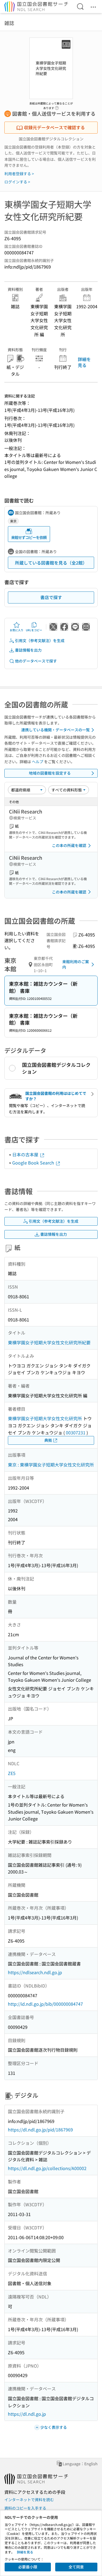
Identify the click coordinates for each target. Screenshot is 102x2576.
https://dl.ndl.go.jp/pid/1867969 (40, 2130)
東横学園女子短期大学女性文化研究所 (45, 1418)
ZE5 (12, 1773)
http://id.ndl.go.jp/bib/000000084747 (45, 2004)
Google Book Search (34, 1163)
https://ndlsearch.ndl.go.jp (35, 1972)
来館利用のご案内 (76, 964)
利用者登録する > (19, 174)
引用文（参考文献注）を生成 (40, 640)
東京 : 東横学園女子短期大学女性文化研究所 (51, 1465)
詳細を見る (84, 362)
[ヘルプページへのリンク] (57, 106)
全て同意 (76, 2567)
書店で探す (51, 597)
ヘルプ (38, 762)
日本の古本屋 (26, 1154)
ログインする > (17, 182)
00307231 (76, 1432)
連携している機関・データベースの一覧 (55, 730)
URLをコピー (34, 630)
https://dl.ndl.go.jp (27, 2414)
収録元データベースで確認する (54, 127)
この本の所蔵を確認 (69, 845)
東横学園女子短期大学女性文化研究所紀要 (49, 1342)
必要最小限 (28, 2567)
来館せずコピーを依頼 (29, 537)
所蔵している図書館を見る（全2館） (51, 563)
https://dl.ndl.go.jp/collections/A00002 (47, 2168)
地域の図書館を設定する (50, 773)
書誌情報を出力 (28, 650)
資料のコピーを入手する (25, 2508)
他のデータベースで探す (36, 661)
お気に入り (17, 630)
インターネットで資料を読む (29, 2500)
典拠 (48, 1440)
